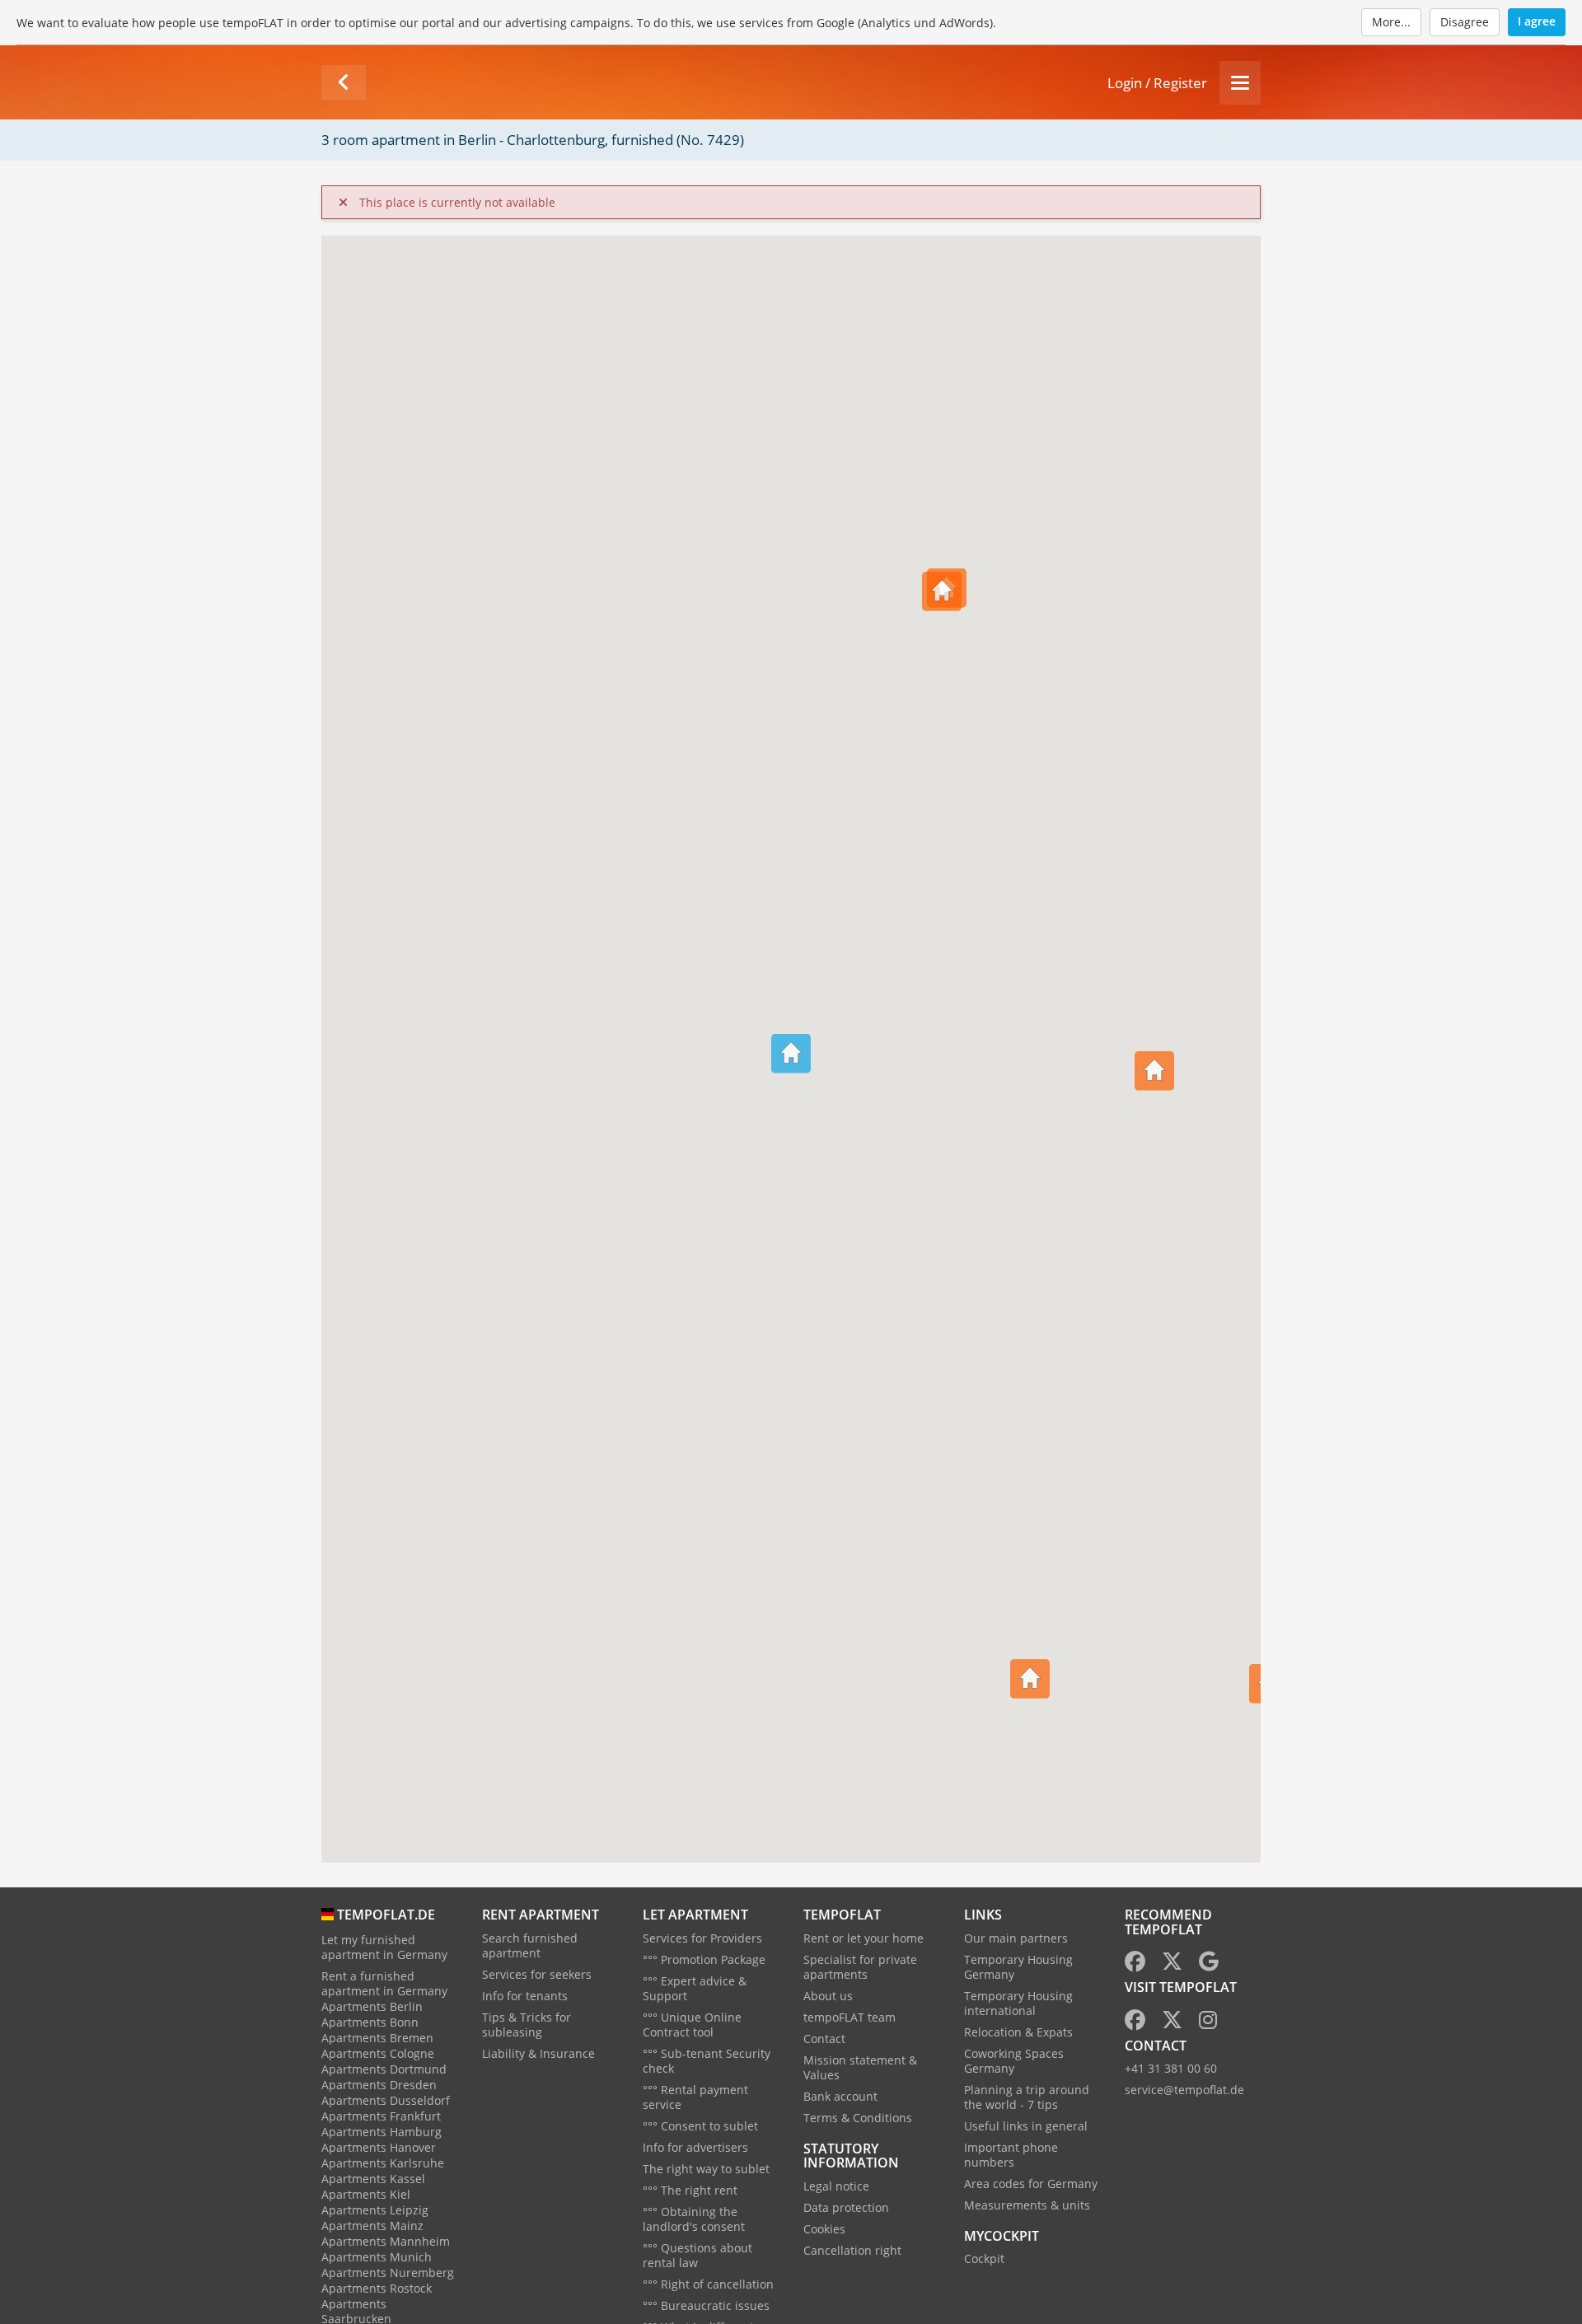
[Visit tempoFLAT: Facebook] (1135, 2023)
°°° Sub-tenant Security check (707, 2061)
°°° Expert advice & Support (695, 1988)
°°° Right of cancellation (708, 2284)
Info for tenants (525, 1996)
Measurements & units (1027, 2205)
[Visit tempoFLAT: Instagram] (1208, 2023)
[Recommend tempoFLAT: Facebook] (1135, 1964)
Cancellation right (852, 2250)
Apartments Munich (377, 2257)
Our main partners (1016, 1938)
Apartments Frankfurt (381, 2116)
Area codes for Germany (1031, 2184)
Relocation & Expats (1018, 2032)
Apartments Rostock (377, 2288)
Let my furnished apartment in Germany (384, 1947)
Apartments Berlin (372, 2006)
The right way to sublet (706, 2169)
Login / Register (1157, 83)
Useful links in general (1026, 2126)
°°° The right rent (690, 2190)
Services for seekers (537, 1974)
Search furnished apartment (530, 1945)
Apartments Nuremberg (388, 2273)
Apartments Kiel (366, 2194)
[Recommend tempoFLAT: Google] (1209, 1964)
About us (828, 1996)
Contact (824, 2039)
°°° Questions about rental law (697, 2255)
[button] (1154, 1047)
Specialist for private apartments (860, 1967)
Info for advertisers (695, 2147)
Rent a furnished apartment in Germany (384, 1983)
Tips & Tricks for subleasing (527, 2025)
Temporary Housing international (1018, 2003)
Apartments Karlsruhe (383, 2163)
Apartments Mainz (372, 2226)
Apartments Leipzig (375, 2210)
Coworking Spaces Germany (1014, 2061)
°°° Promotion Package (704, 1959)
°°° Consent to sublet (700, 2126)
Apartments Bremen (377, 2038)
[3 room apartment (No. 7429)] (344, 82)
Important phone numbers (1011, 2155)
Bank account (840, 2096)
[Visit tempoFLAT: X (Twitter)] (1172, 2023)
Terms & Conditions (858, 2118)
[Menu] (1240, 83)
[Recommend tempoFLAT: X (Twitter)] (1172, 1964)
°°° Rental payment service (695, 2097)
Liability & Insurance (538, 2053)
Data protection (846, 2207)
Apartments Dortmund (384, 2069)
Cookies (824, 2229)
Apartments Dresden (379, 2085)
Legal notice (836, 2186)
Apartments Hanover (379, 2147)
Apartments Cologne (378, 2053)
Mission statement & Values (860, 2067)
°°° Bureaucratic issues (706, 2305)
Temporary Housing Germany (1018, 1967)
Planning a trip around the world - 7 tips (1027, 2097)
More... (1391, 22)
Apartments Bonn (370, 2022)
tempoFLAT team (850, 2017)
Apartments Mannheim (386, 2241)
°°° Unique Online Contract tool (692, 2025)
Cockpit (984, 2259)
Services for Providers (702, 1938)
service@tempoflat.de (1184, 2090)
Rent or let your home (864, 1938)
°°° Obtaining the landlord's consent (694, 2219)
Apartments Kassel (373, 2179)
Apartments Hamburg (381, 2132)
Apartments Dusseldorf (386, 2100)
